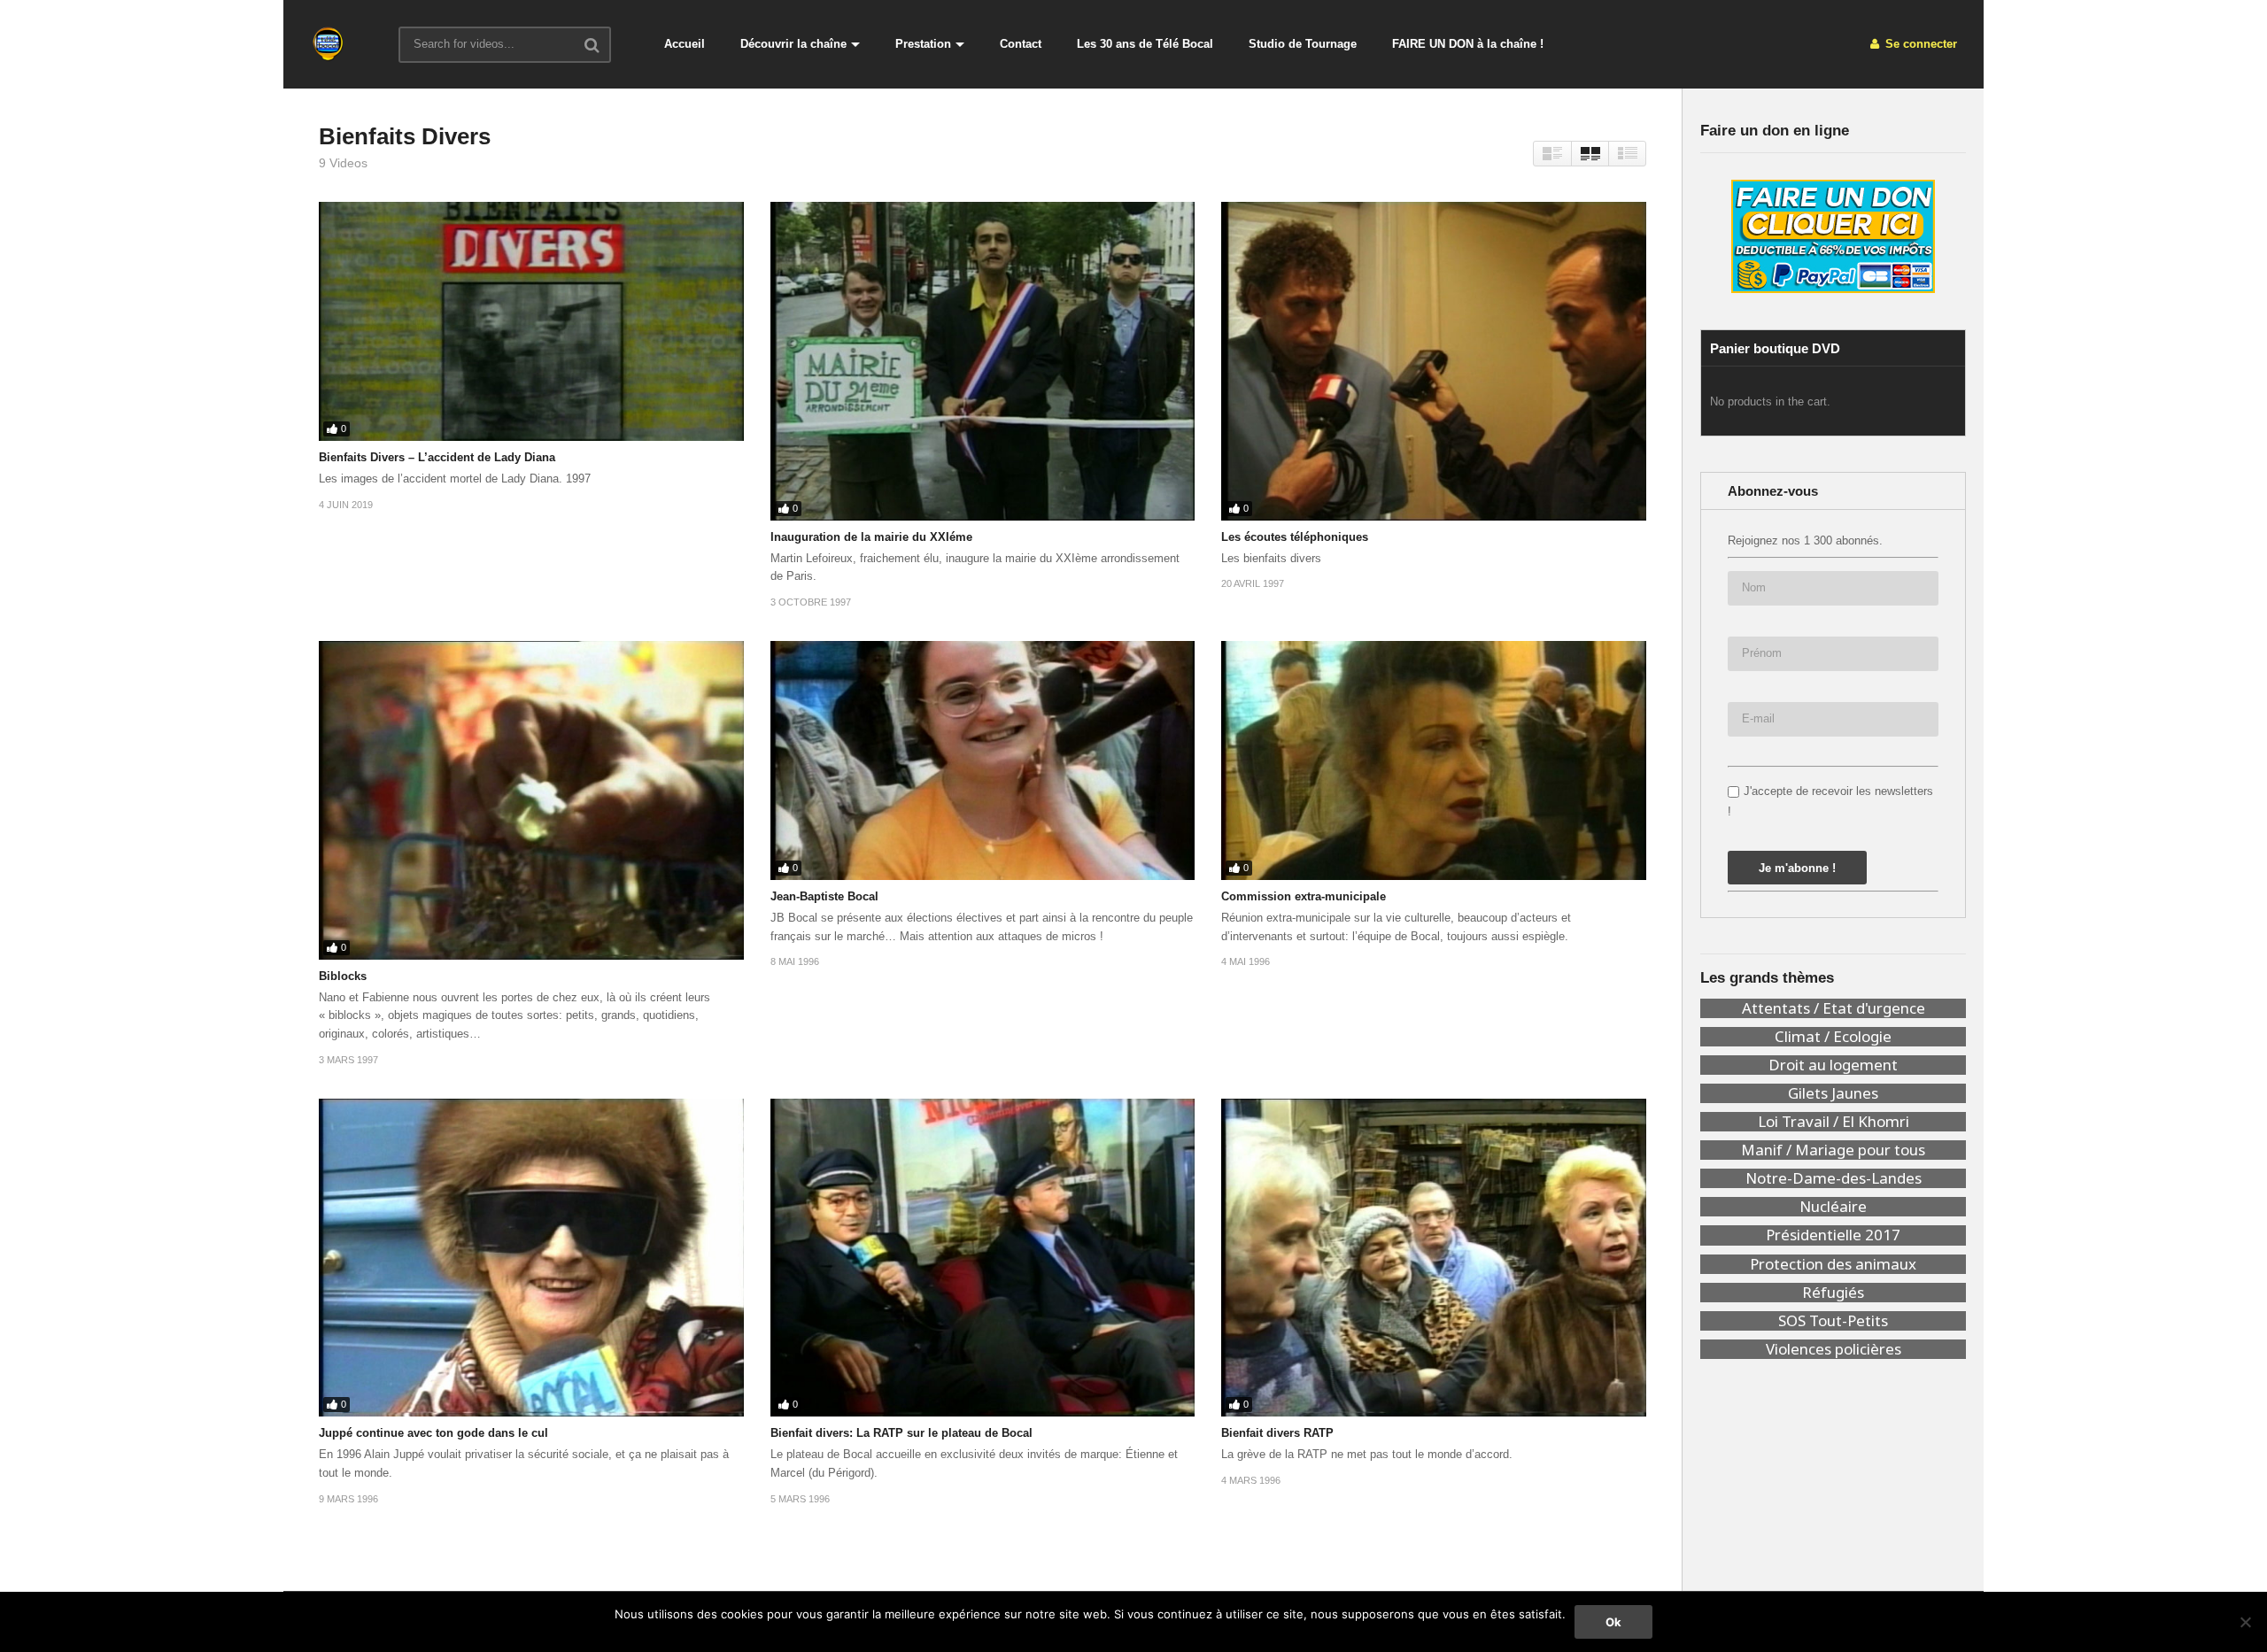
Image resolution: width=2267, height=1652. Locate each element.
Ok (1613, 1622)
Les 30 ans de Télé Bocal (1145, 44)
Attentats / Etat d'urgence (1834, 1008)
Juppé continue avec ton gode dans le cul (433, 1433)
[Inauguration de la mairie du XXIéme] (983, 361)
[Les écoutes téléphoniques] (1434, 361)
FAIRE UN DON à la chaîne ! (1468, 44)
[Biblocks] (531, 800)
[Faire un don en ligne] (1833, 236)
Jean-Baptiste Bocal (824, 896)
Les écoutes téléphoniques (1295, 537)
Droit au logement (1833, 1065)
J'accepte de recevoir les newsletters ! (1830, 801)
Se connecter (1919, 44)
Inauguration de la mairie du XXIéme (871, 537)
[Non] (2245, 1622)
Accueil (685, 44)
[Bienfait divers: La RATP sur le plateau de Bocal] (983, 1258)
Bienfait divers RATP (1277, 1433)
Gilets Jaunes (1833, 1093)
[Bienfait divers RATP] (1434, 1258)
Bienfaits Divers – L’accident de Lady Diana (437, 457)
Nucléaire (1833, 1207)
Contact (1021, 44)
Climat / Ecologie (1833, 1037)
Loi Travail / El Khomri (1834, 1122)
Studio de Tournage (1303, 44)
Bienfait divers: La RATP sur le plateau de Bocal (901, 1433)
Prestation (923, 44)
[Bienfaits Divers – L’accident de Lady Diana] (531, 321)
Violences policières (1834, 1349)
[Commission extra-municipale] (1434, 760)
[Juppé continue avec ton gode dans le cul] (531, 1258)
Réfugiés (1833, 1293)
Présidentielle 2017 (1833, 1235)
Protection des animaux (1833, 1264)
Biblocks (343, 976)
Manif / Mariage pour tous (1833, 1150)
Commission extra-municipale (1304, 896)
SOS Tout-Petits (1833, 1321)
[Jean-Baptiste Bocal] (983, 760)
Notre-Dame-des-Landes (1834, 1178)
